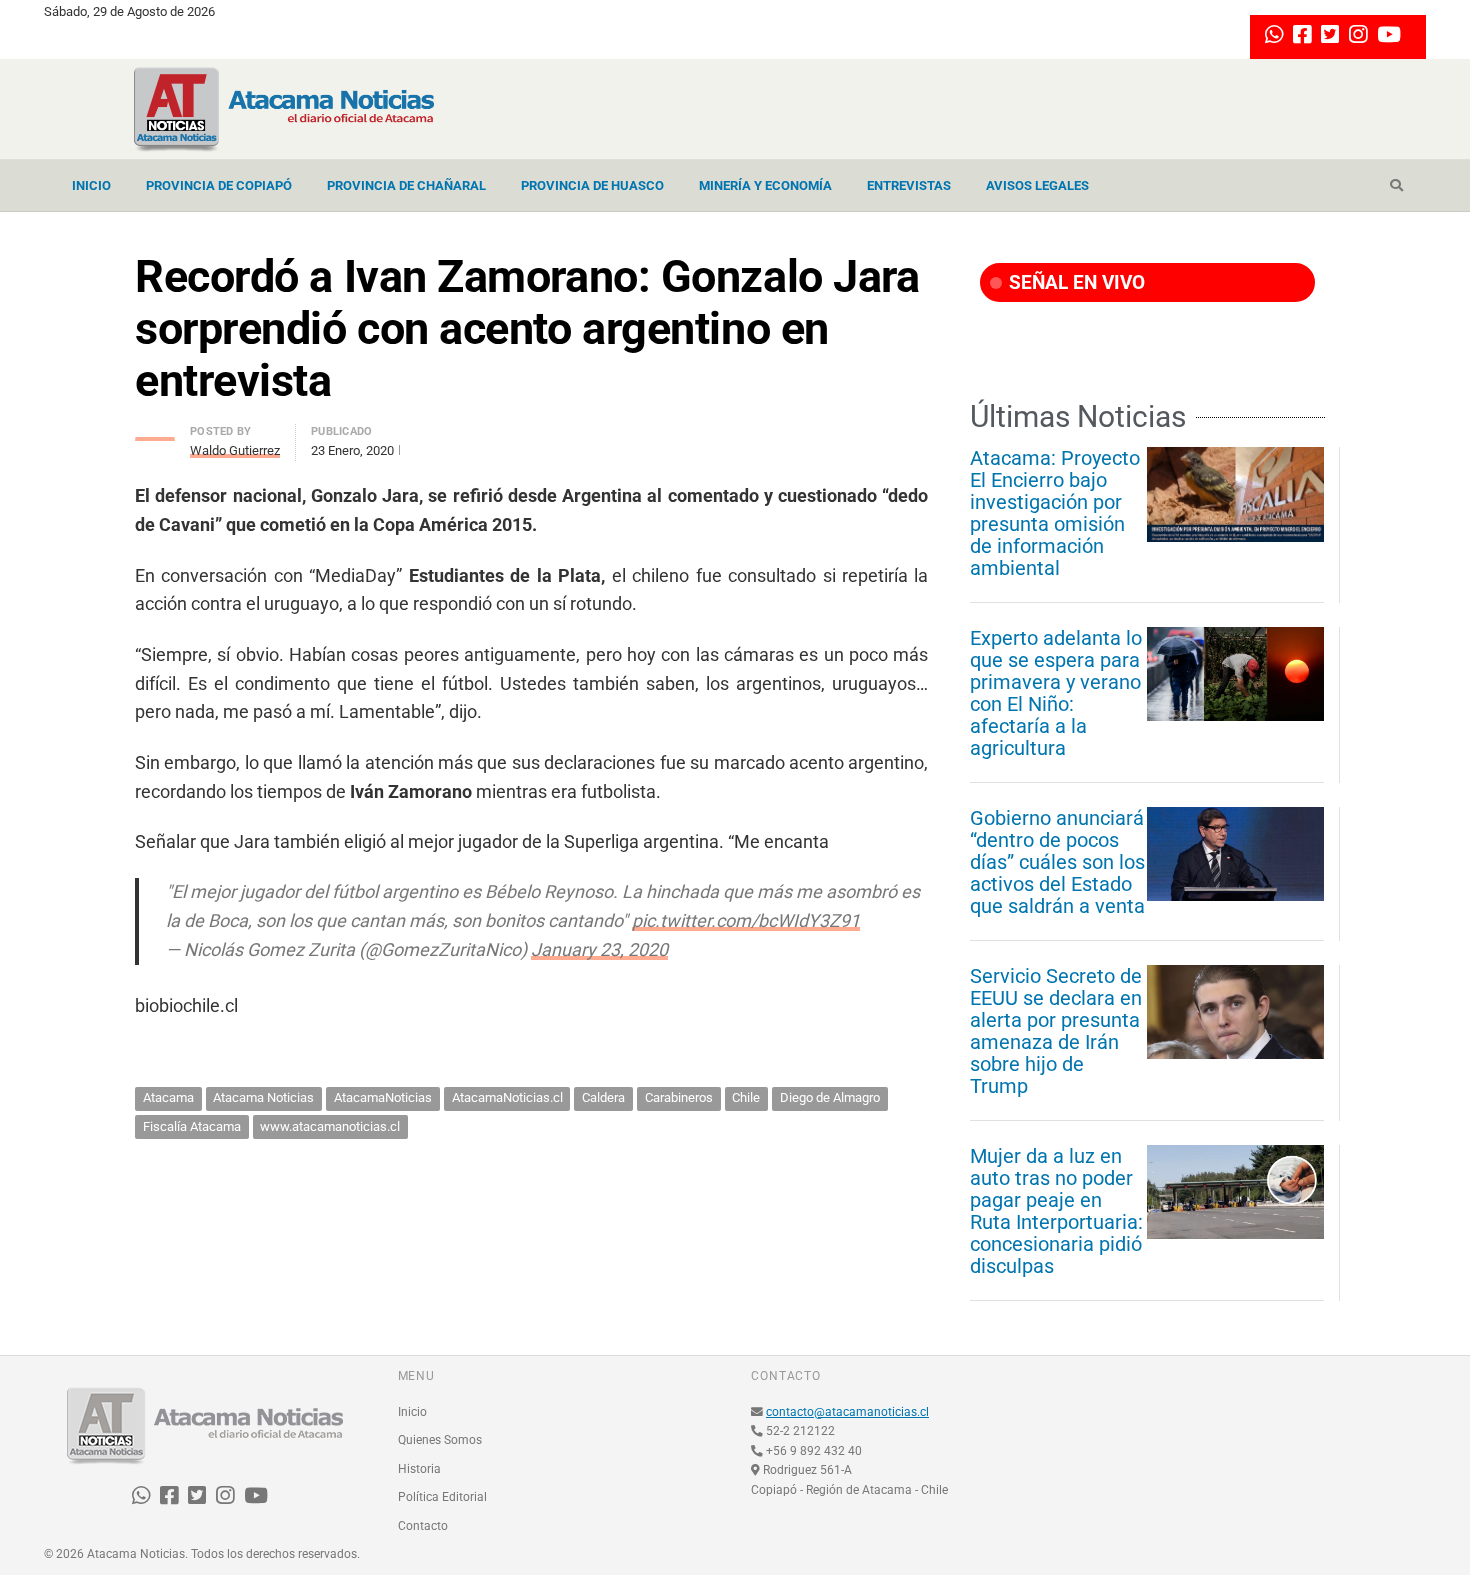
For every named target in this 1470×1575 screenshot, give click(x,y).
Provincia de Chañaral (406, 185)
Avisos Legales (1037, 185)
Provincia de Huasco (592, 185)
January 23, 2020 (599, 949)
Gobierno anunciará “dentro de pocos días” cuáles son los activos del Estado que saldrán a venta (1057, 862)
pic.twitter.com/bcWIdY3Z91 (746, 920)
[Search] (1396, 186)
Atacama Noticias (263, 1097)
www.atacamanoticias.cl (330, 1126)
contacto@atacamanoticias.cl (847, 1412)
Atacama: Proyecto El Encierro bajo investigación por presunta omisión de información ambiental (1055, 513)
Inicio (91, 185)
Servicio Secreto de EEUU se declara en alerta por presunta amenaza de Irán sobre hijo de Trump (1056, 1031)
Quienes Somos (440, 1440)
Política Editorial (442, 1497)
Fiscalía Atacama (192, 1126)
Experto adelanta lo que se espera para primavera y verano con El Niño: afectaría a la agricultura (1056, 693)
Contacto (423, 1526)
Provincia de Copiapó (219, 185)
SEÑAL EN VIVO (1074, 282)
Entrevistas (909, 185)
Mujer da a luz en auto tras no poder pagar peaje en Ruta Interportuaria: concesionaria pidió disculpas (1056, 1211)
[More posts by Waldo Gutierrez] (155, 433)
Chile (746, 1097)
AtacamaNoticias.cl (507, 1097)
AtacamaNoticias (383, 1097)
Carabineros (679, 1097)
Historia (419, 1469)
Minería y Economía (765, 185)
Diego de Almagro (830, 1097)
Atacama (168, 1097)
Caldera (603, 1097)
